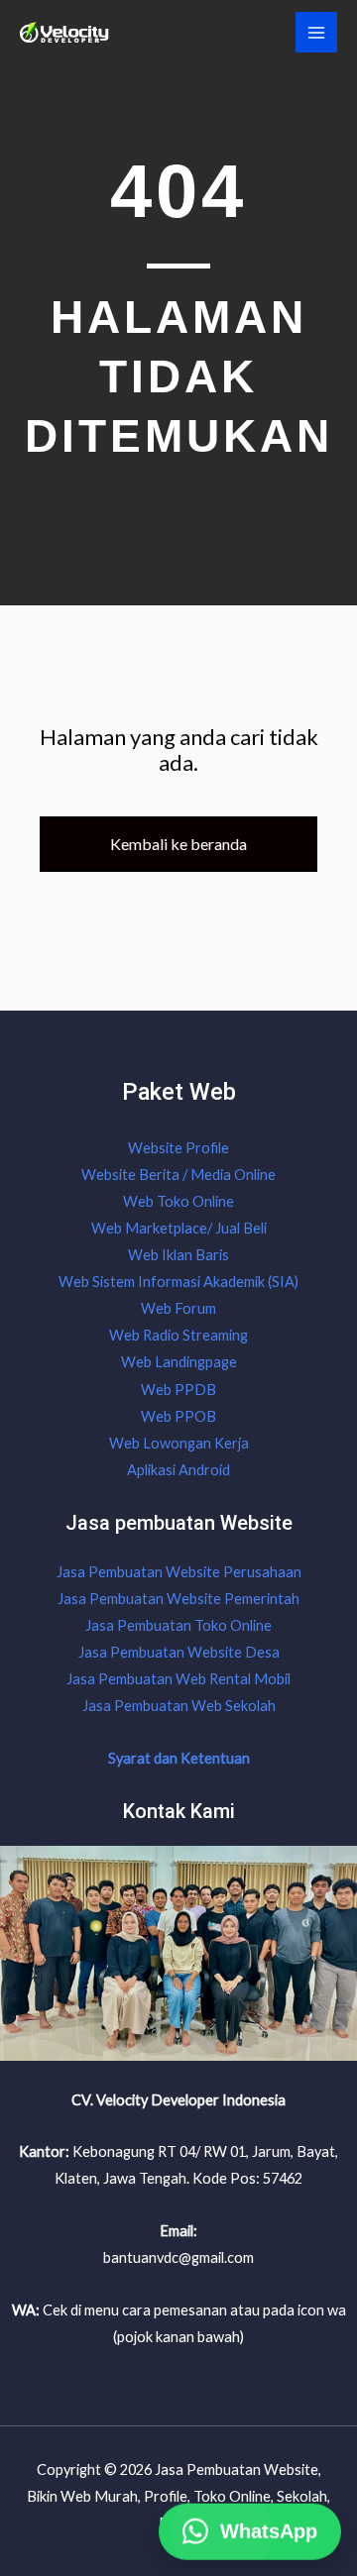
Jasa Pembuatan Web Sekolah (179, 1706)
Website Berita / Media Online (178, 1175)
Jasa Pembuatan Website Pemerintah (178, 1599)
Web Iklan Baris (178, 1255)
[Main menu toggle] (316, 33)
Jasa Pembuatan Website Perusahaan (179, 1572)
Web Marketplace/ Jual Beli (179, 1228)
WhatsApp (269, 2531)
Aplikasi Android (178, 1470)
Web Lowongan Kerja (179, 1443)
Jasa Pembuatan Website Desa (179, 1652)
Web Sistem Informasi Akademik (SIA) (178, 1282)
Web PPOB (178, 1416)
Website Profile (178, 1148)
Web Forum (178, 1308)
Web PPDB (178, 1390)
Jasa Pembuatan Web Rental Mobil (178, 1679)
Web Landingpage (179, 1362)
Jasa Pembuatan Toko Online (178, 1625)
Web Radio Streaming (178, 1335)
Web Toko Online (178, 1201)
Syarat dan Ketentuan (179, 1758)
